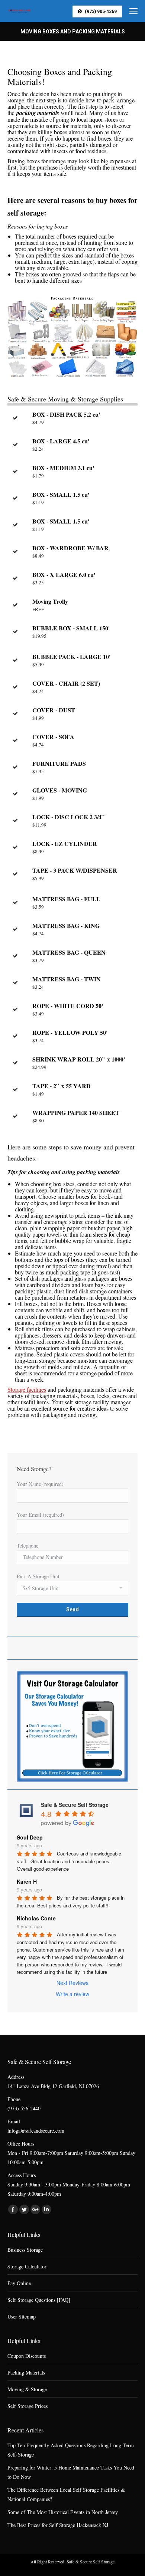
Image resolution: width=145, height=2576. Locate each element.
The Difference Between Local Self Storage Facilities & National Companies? (66, 2494)
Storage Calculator (27, 2266)
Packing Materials (26, 2372)
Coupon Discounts (27, 2356)
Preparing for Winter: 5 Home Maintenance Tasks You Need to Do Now (71, 2472)
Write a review (72, 1994)
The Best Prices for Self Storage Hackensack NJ (58, 2525)
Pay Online (19, 2283)
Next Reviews (72, 1983)
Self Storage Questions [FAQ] (39, 2300)
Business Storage (25, 2250)
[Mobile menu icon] (133, 11)
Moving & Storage (27, 2389)
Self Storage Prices (28, 2406)
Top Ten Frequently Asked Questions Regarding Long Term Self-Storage (71, 2450)
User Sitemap (22, 2316)
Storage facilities (27, 1389)
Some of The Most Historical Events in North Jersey (63, 2512)
